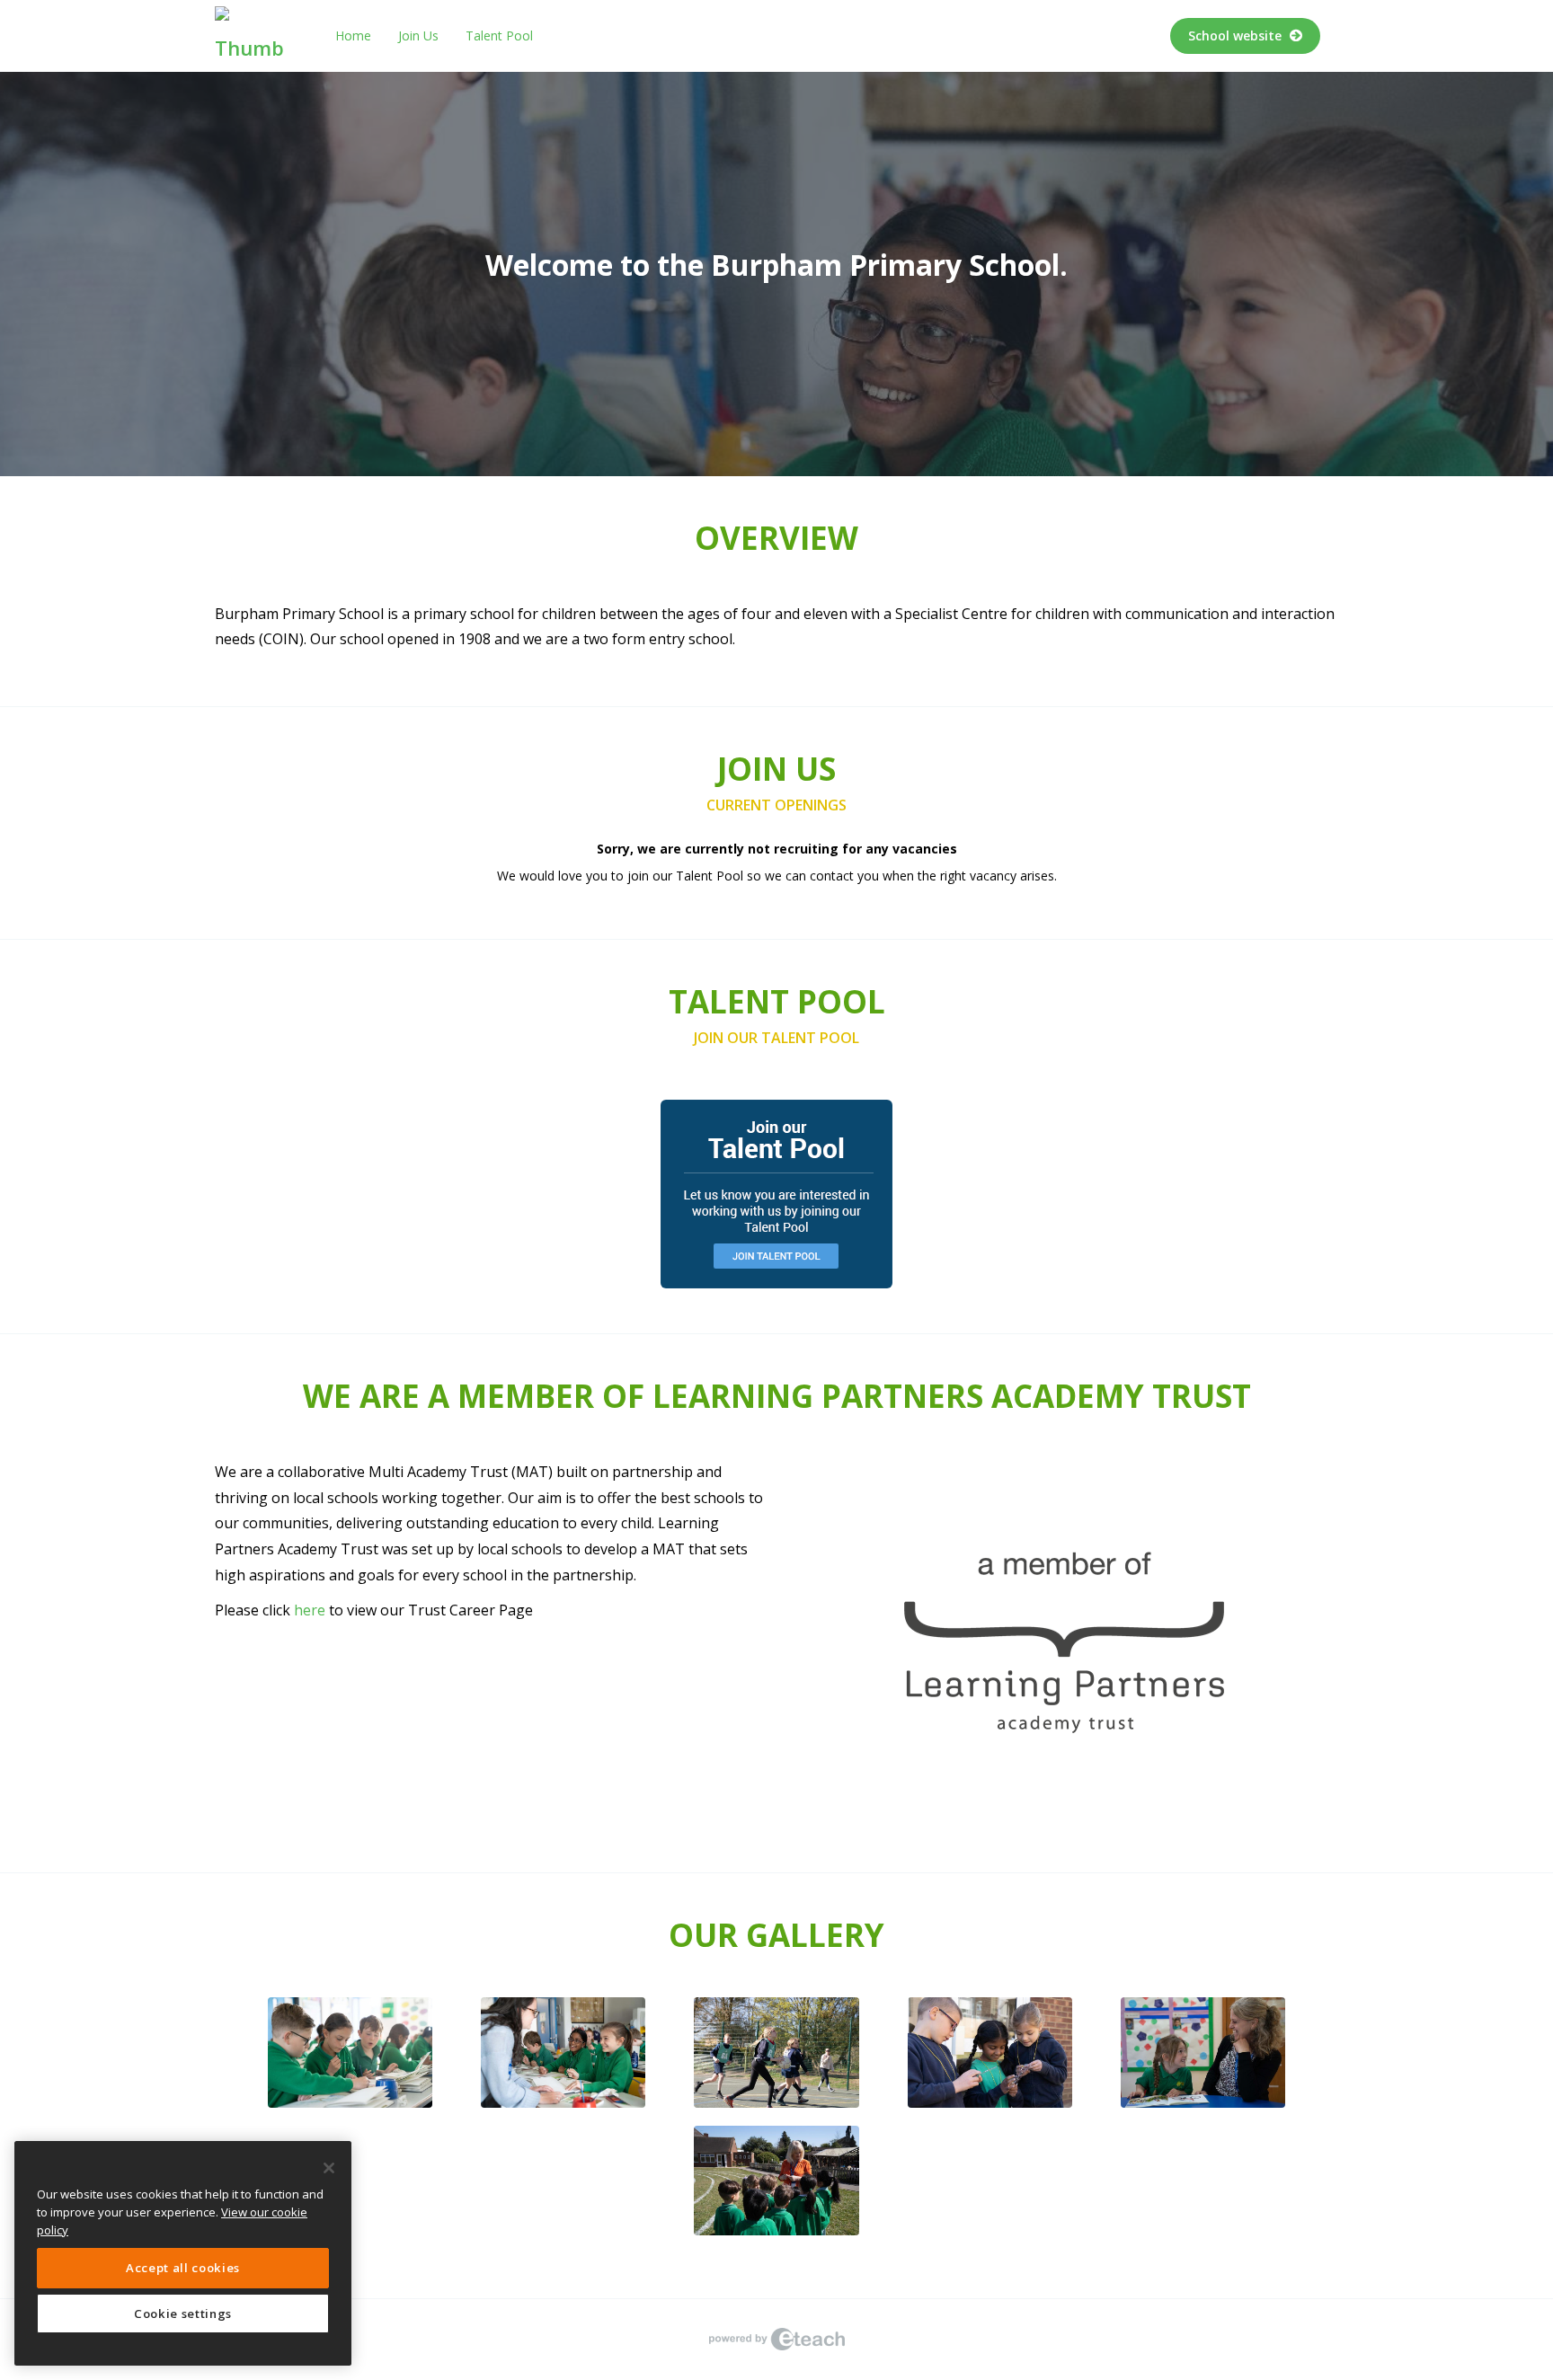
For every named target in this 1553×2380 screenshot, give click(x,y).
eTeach (776, 2340)
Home (353, 35)
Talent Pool (499, 35)
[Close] (329, 2168)
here (310, 1610)
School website (1237, 35)
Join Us (418, 35)
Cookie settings (183, 2314)
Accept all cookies (183, 2268)
